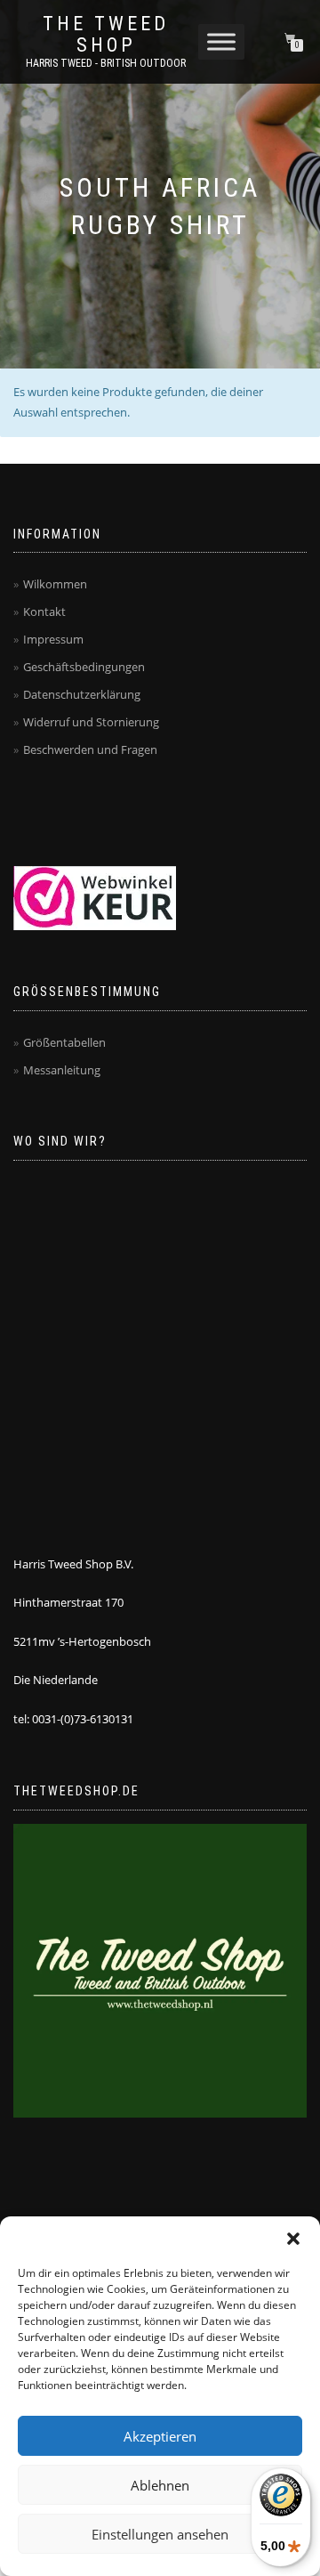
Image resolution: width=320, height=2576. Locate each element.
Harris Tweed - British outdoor (106, 63)
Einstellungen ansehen (160, 2534)
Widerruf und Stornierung (91, 722)
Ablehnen (160, 2485)
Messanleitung (62, 1070)
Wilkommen (55, 584)
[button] (293, 2239)
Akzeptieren (160, 2436)
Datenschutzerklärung (82, 694)
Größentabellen (64, 1042)
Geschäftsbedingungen (84, 667)
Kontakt (44, 612)
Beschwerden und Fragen (90, 749)
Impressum (53, 639)
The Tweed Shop (106, 35)
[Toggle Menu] (221, 41)
